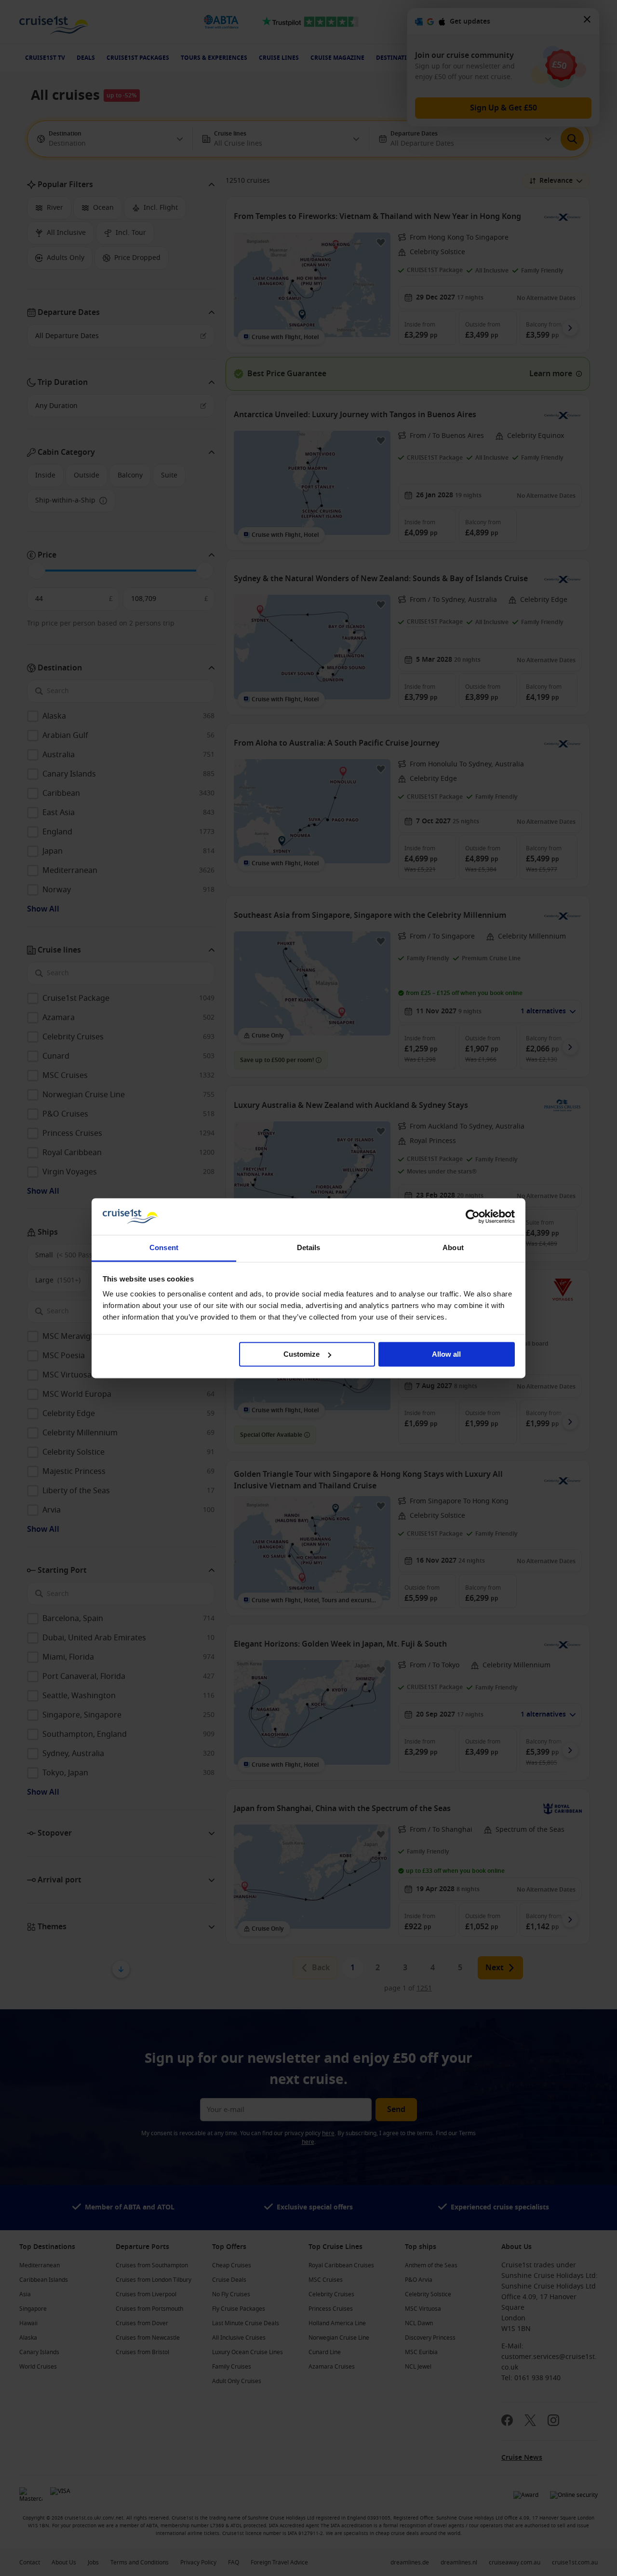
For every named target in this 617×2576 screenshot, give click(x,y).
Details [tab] (309, 1248)
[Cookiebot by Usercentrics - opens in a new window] (473, 1216)
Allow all (446, 1354)
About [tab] (453, 1248)
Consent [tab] (164, 1248)
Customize (302, 1354)
